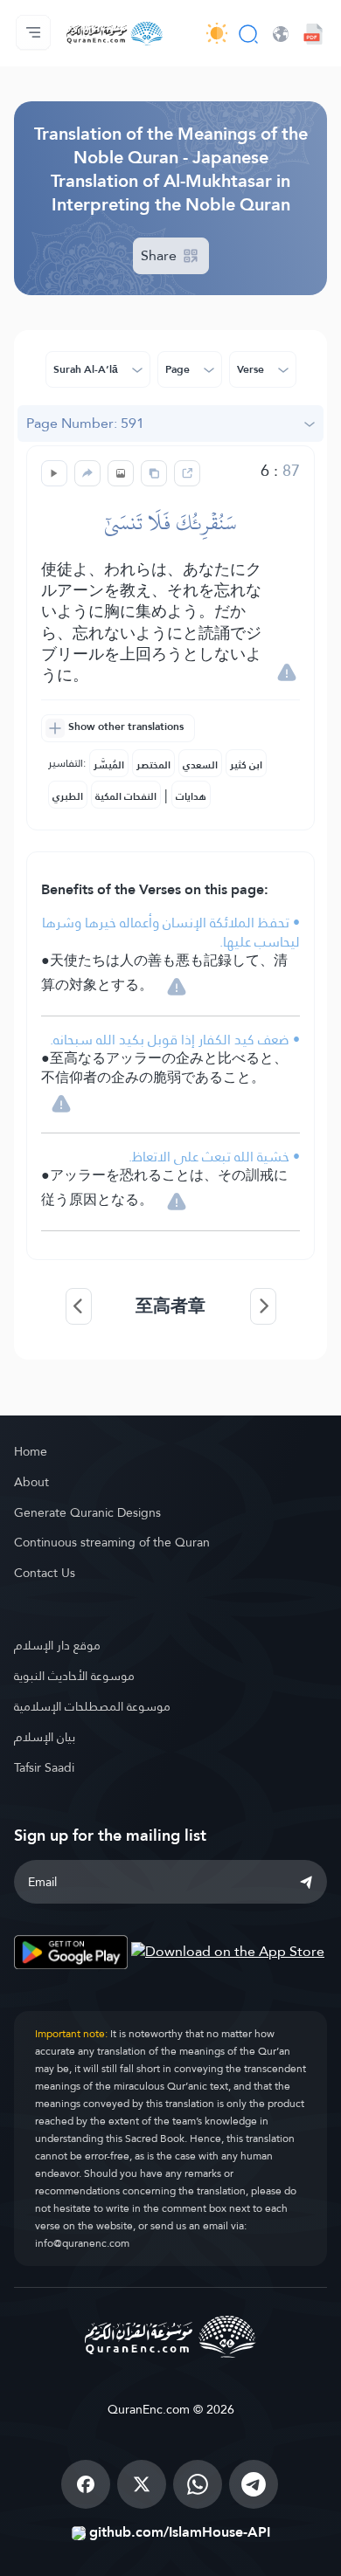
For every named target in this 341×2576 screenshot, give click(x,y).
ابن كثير (246, 765)
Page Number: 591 (85, 423)
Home (31, 1451)
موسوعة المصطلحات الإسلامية (92, 1706)
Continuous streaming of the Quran (112, 1542)
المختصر (153, 765)
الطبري (68, 796)
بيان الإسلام (45, 1737)
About (31, 1482)
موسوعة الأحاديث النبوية (74, 1676)
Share (160, 255)
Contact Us (45, 1573)
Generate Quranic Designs (87, 1512)
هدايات (191, 796)
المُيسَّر (109, 765)
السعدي (200, 765)
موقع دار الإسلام (57, 1645)
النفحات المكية (126, 796)
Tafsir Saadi (44, 1767)
